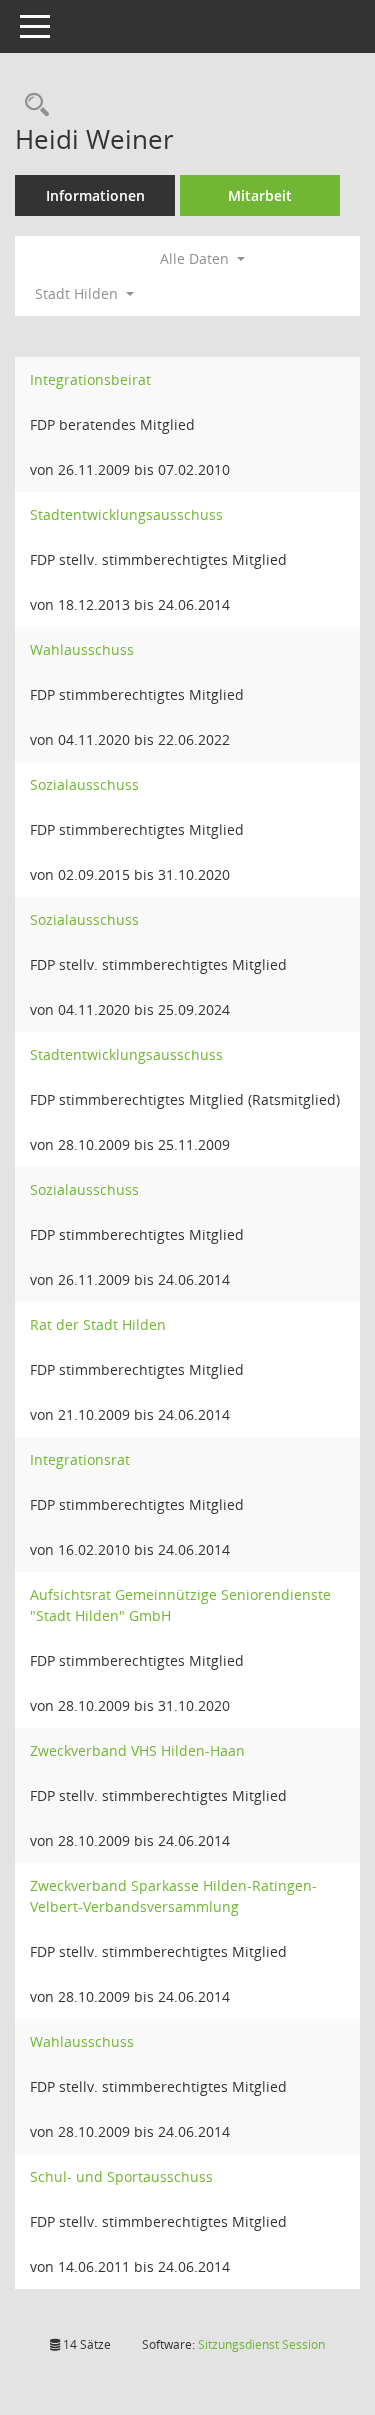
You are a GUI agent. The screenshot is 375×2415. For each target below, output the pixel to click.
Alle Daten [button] (196, 258)
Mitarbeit (260, 195)
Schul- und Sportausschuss (121, 2176)
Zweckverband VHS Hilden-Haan (137, 1750)
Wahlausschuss (82, 649)
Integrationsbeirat (90, 379)
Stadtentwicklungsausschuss (126, 514)
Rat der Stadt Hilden (98, 1324)
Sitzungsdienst (261, 2344)
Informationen (95, 195)
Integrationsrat (80, 1459)
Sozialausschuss (84, 784)
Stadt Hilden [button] (78, 293)
